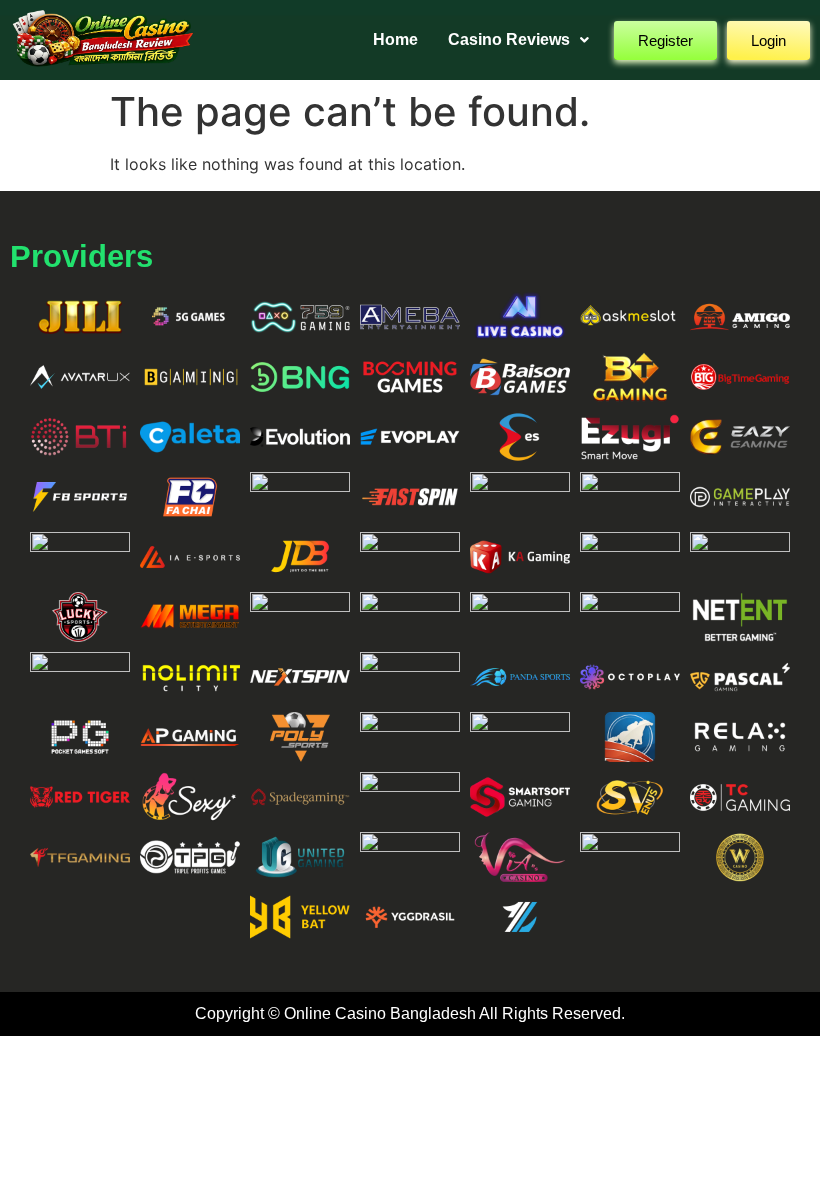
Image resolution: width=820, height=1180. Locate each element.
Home (395, 39)
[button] (518, 40)
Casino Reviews (509, 39)
